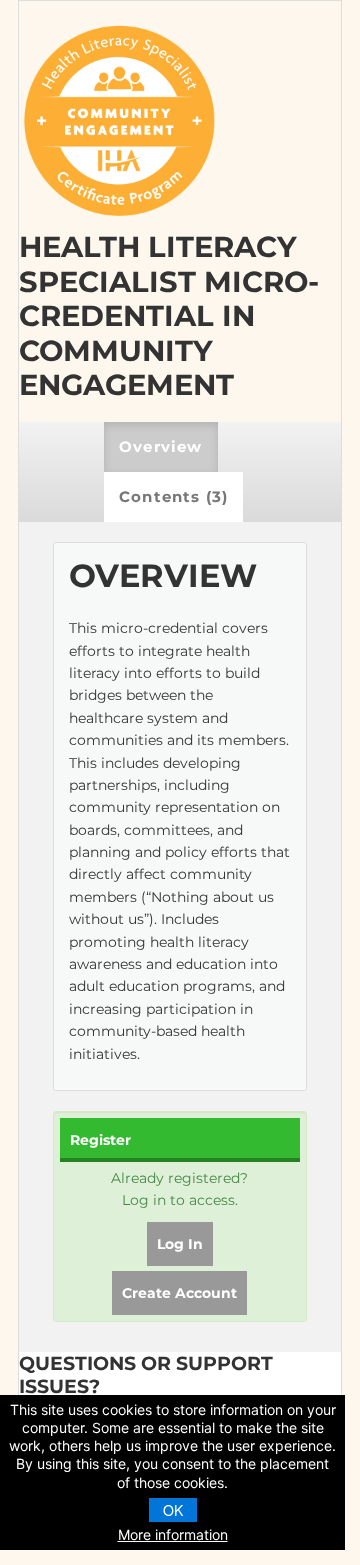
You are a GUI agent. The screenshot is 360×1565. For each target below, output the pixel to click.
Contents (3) (173, 496)
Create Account (179, 1293)
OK (173, 1510)
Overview (161, 446)
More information (173, 1534)
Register (100, 1140)
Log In (180, 1244)
